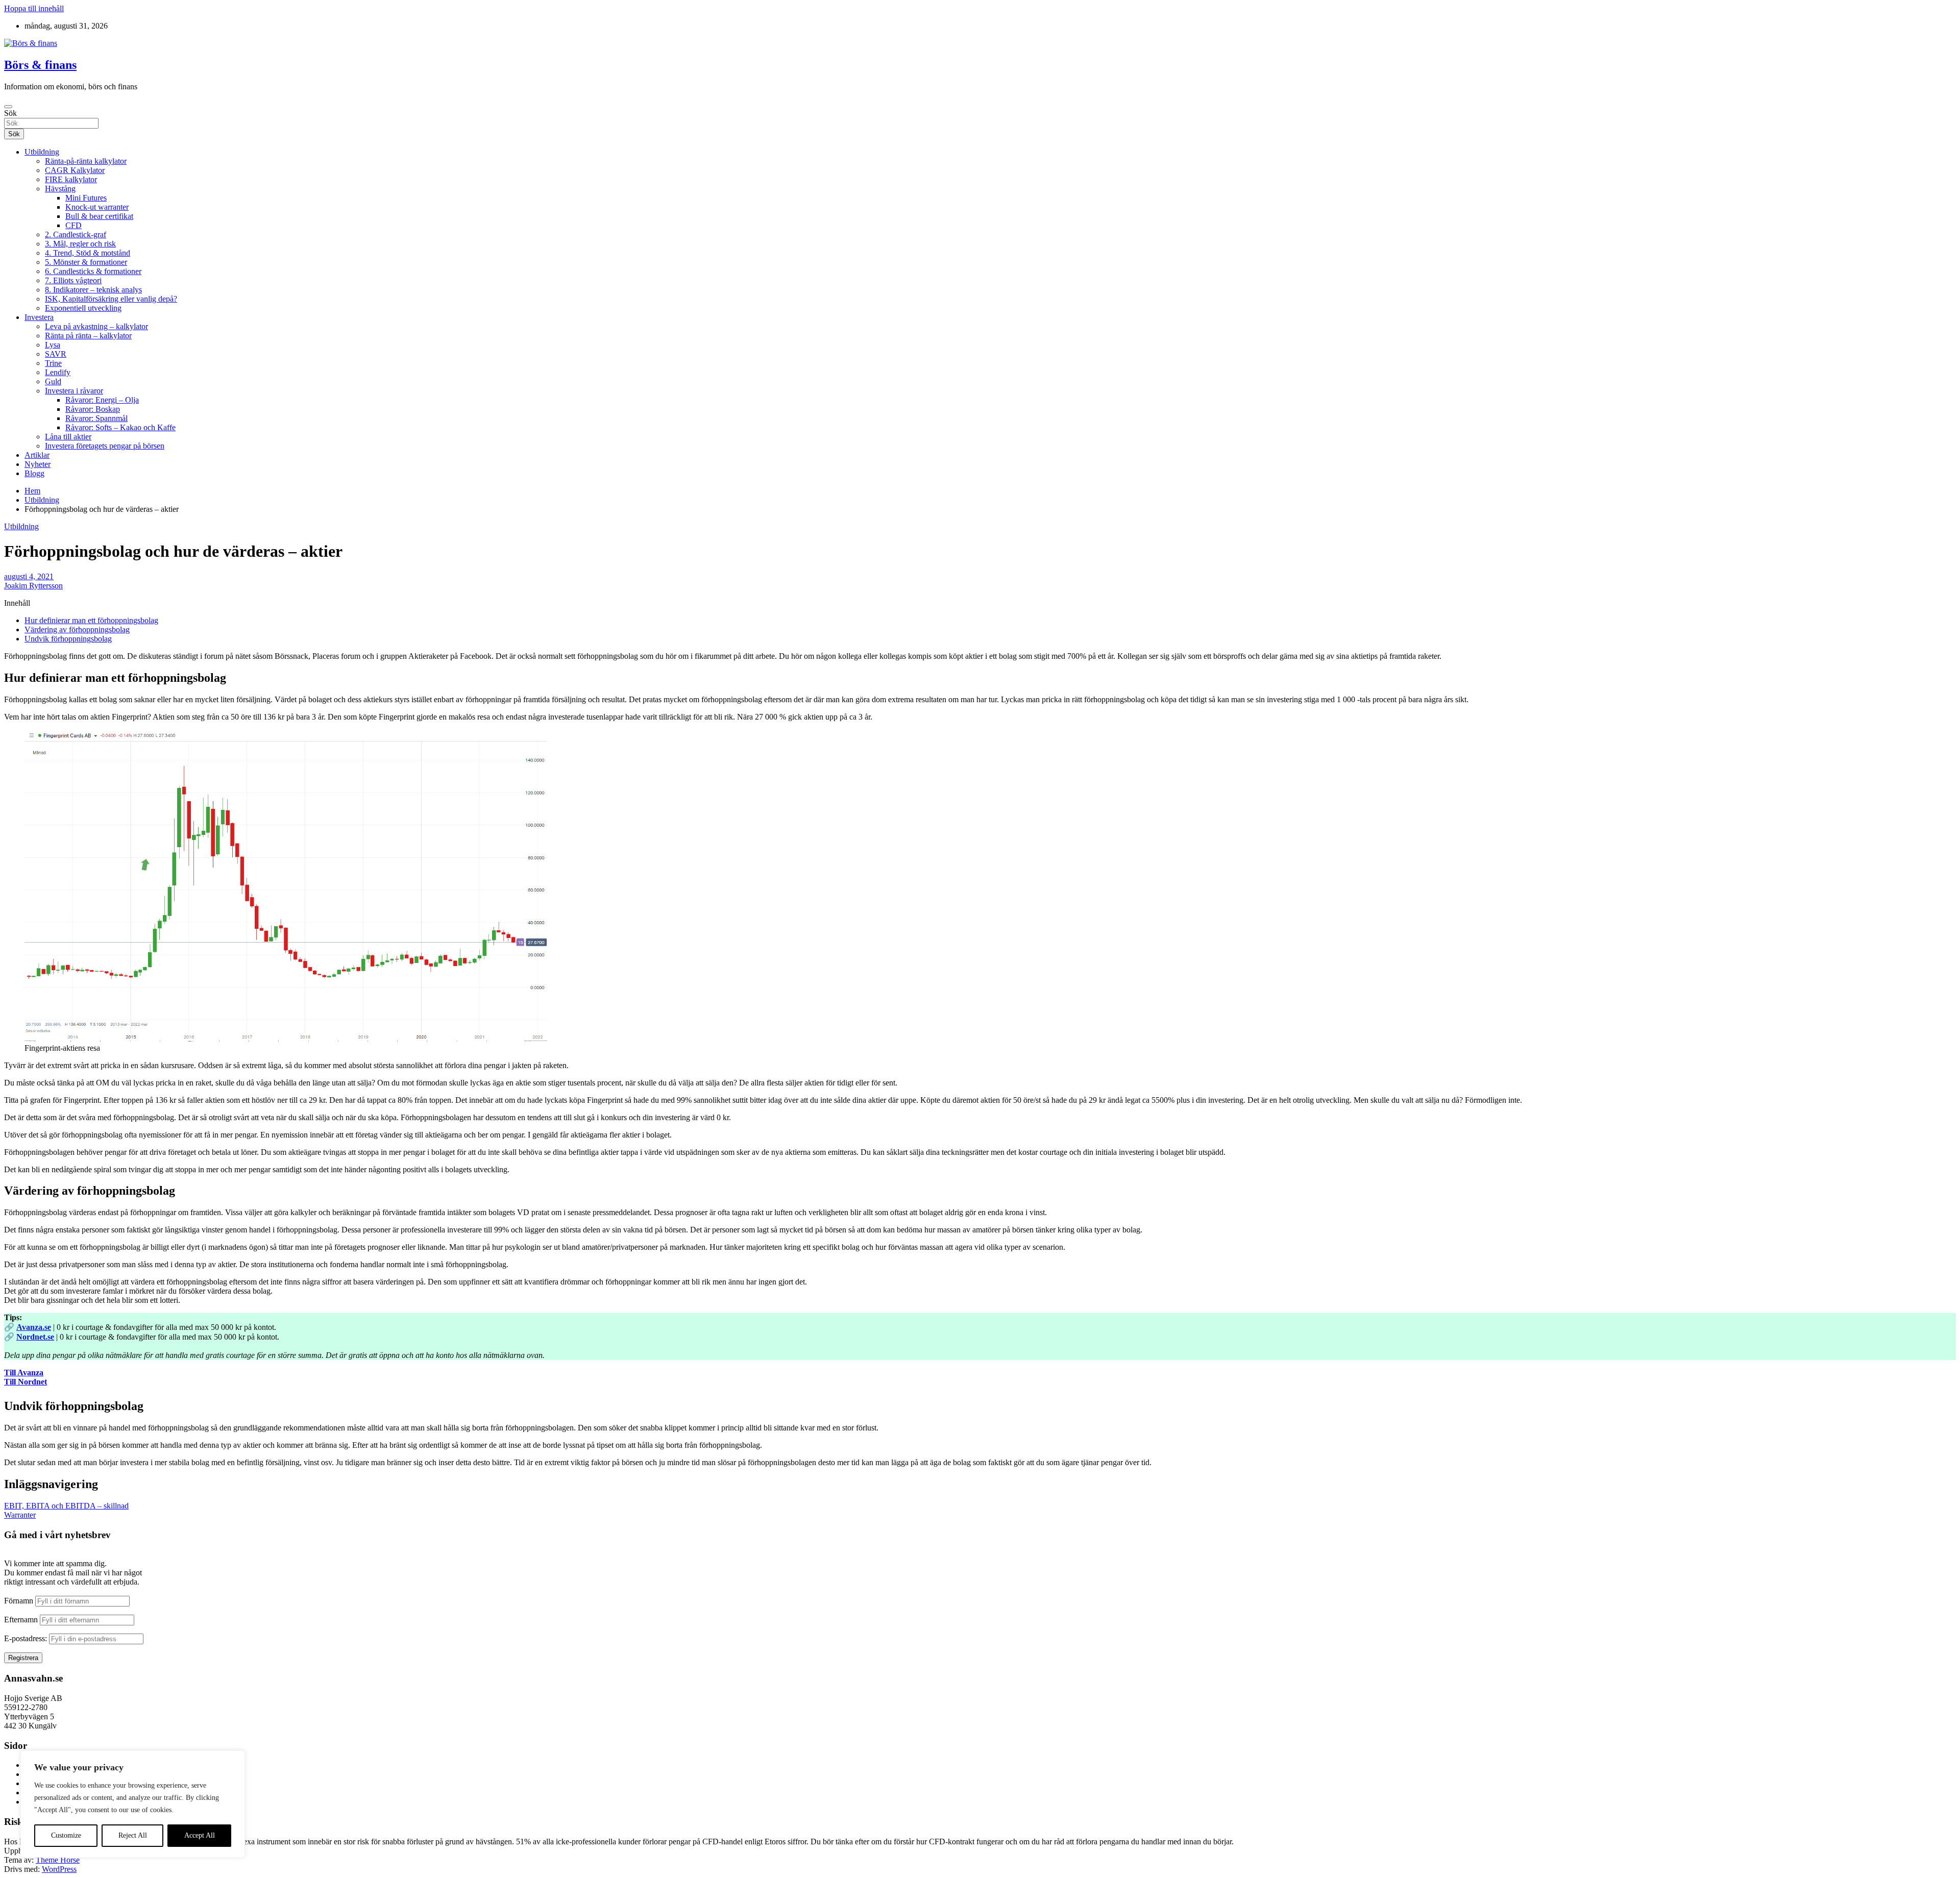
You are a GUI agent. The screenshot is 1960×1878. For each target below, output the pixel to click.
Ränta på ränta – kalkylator (88, 336)
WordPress (59, 1869)
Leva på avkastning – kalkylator (96, 326)
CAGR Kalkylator (75, 170)
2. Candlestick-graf (76, 234)
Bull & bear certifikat (99, 216)
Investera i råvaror (74, 391)
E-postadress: (27, 1638)
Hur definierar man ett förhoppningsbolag (91, 620)
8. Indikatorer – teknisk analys (93, 290)
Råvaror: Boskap (93, 409)
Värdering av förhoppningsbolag (77, 629)
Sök (10, 113)
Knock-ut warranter (97, 207)
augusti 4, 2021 (29, 576)
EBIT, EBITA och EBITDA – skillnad (66, 1506)
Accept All (200, 1835)
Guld (53, 381)
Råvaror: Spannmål (96, 418)
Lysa (53, 345)
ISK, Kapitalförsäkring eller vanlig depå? (111, 299)
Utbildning (42, 152)
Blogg (34, 473)
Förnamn (19, 1601)
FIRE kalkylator (71, 179)
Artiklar (37, 455)
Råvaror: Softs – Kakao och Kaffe (120, 427)
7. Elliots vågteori (73, 280)
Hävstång (60, 189)
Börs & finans (40, 65)
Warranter (20, 1515)
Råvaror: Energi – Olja (102, 400)
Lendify (58, 372)
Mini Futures (86, 198)
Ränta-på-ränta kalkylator (86, 161)
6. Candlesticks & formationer (93, 271)
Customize (66, 1835)
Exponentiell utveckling (83, 308)
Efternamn (21, 1620)
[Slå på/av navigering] (8, 107)
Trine (53, 363)
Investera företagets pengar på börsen (105, 446)
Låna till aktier (68, 437)
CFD (73, 225)
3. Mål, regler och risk (80, 244)
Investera (39, 317)
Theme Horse (58, 1860)
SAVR (56, 354)
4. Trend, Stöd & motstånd (88, 253)
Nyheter (38, 464)
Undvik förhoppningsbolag (68, 639)
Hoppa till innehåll (34, 8)
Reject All (133, 1835)
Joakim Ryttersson (33, 586)
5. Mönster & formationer (86, 262)
